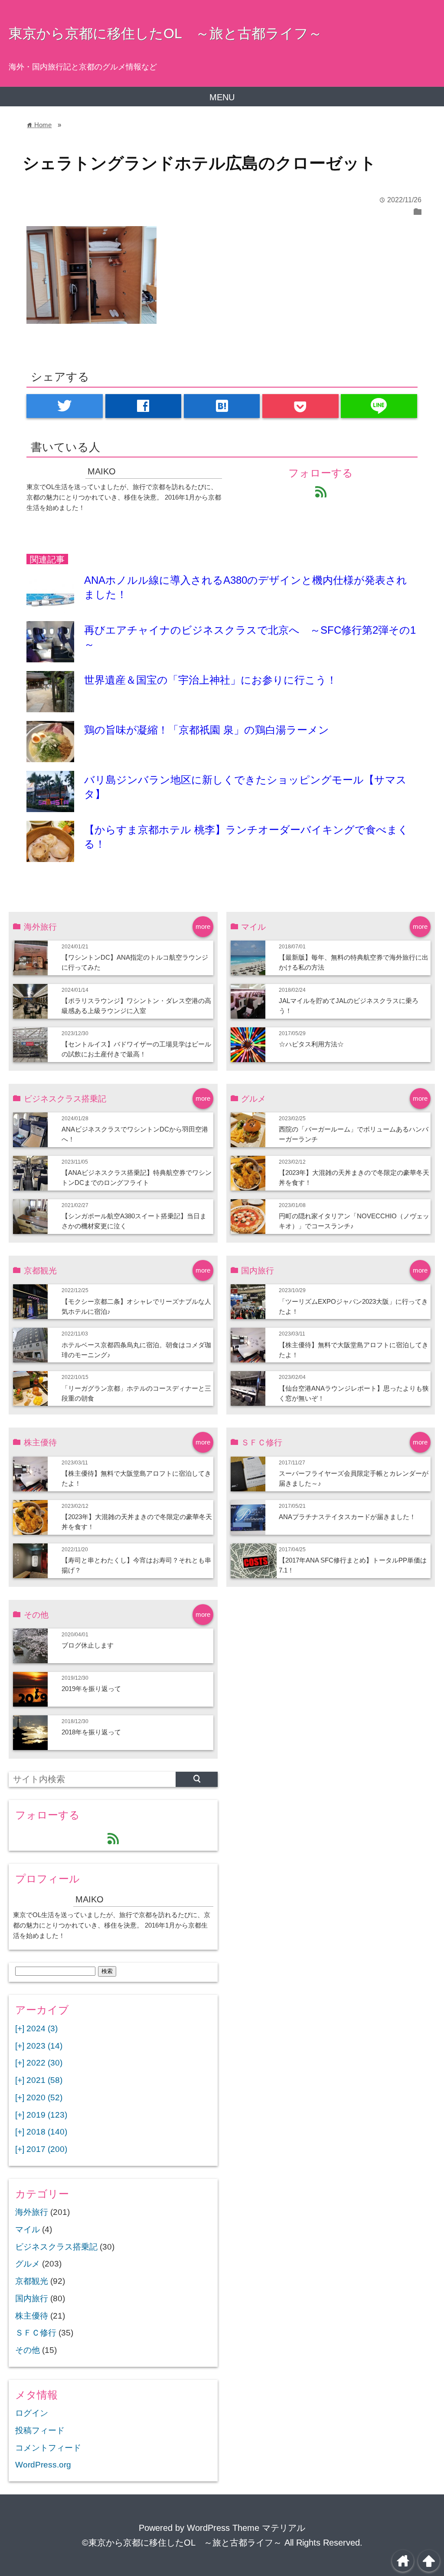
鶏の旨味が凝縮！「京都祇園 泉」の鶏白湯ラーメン (207, 730)
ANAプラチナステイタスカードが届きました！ (347, 1517)
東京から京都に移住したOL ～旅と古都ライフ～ (165, 33)
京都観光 (32, 2281)
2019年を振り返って (91, 1689)
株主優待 (32, 2316)
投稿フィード (40, 2430)
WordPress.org (43, 2465)
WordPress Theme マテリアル (246, 2528)
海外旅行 (32, 2212)
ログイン (32, 2413)
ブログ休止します (88, 1645)
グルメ (28, 2264)
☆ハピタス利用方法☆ (311, 1044)
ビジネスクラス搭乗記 (56, 2247)
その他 (28, 2350)
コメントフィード (48, 2448)
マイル (28, 2229)
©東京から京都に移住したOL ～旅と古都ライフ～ (182, 2543)
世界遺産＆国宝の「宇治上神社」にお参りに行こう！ (211, 680)
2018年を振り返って (91, 1732)
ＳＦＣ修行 (36, 2333)
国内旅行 (32, 2298)
